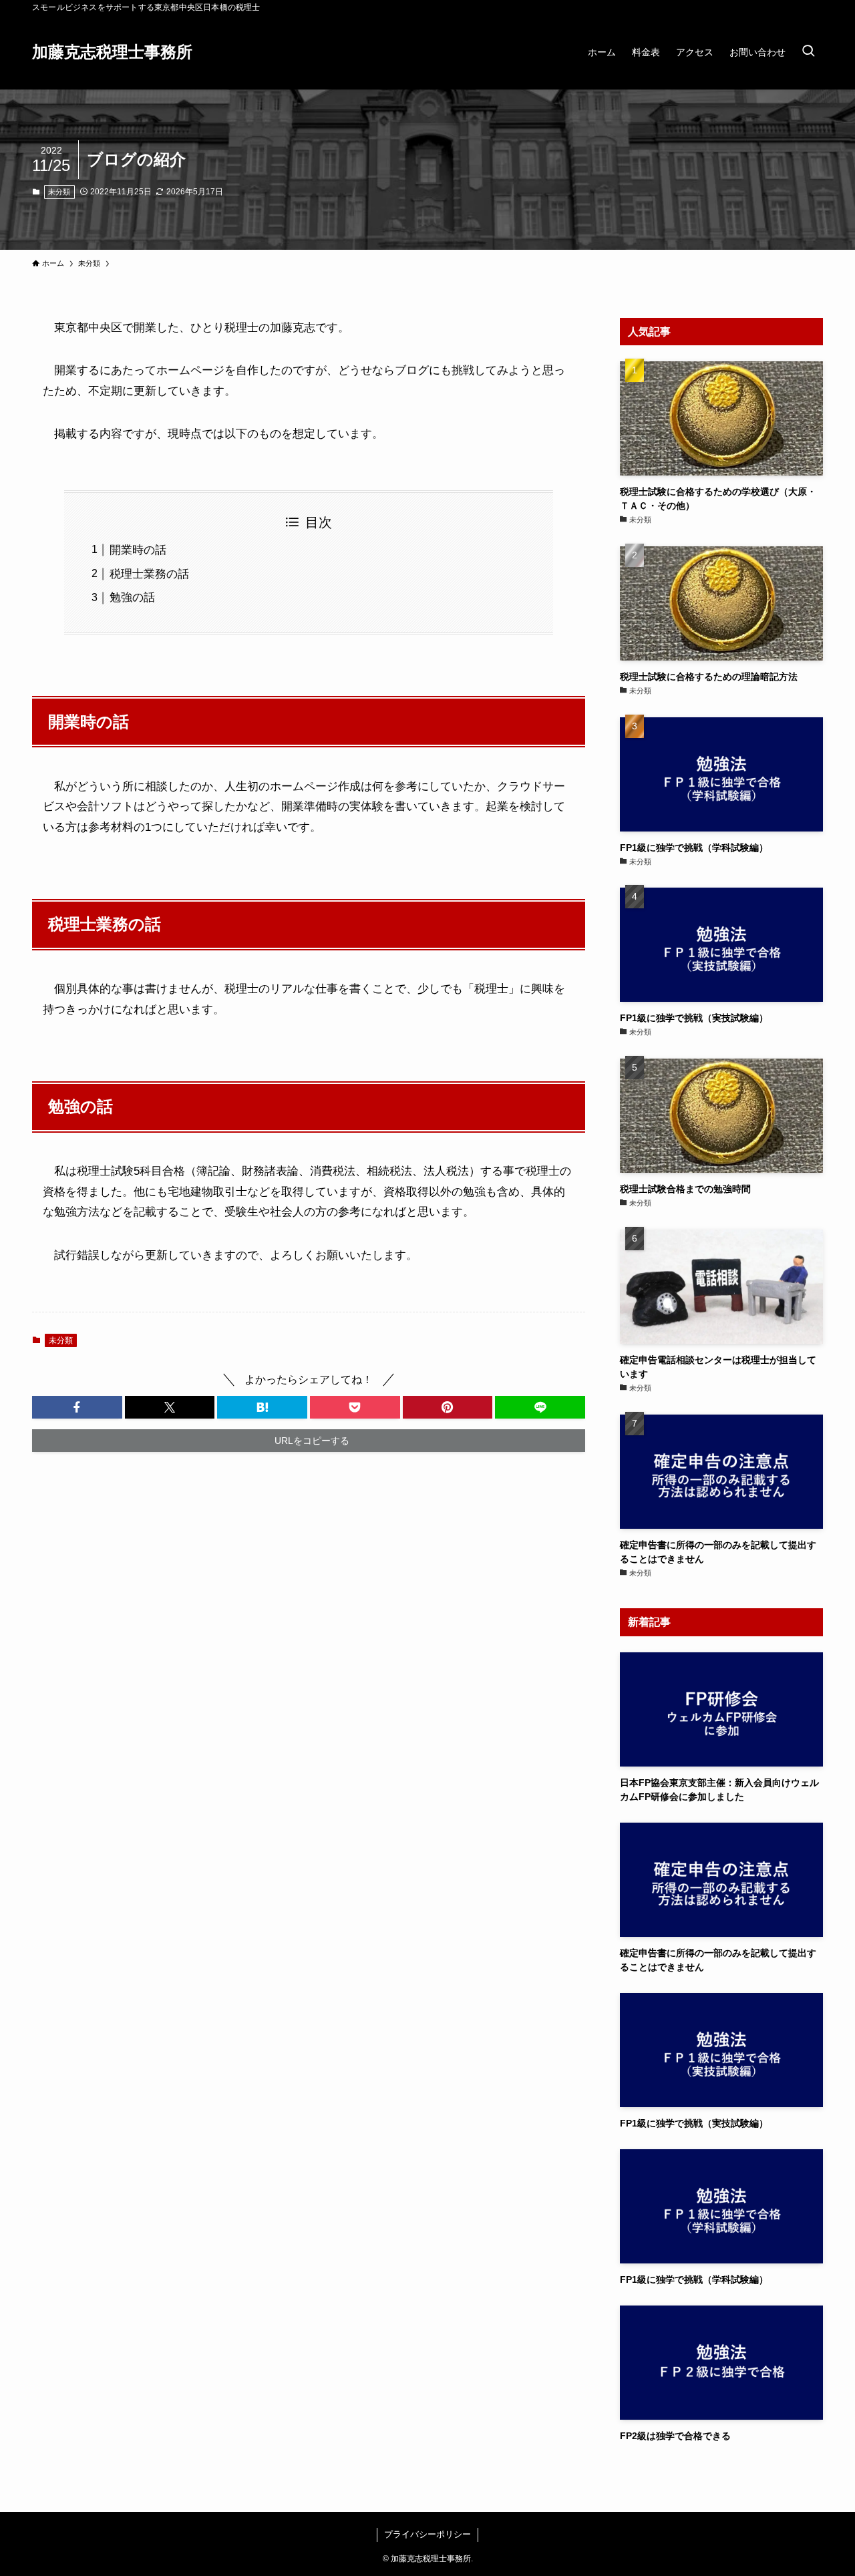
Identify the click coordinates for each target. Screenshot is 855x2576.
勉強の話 (132, 597)
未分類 (59, 192)
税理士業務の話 (149, 574)
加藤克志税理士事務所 (112, 52)
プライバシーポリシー (427, 2534)
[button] (77, 1407)
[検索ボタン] (808, 52)
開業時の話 (138, 550)
